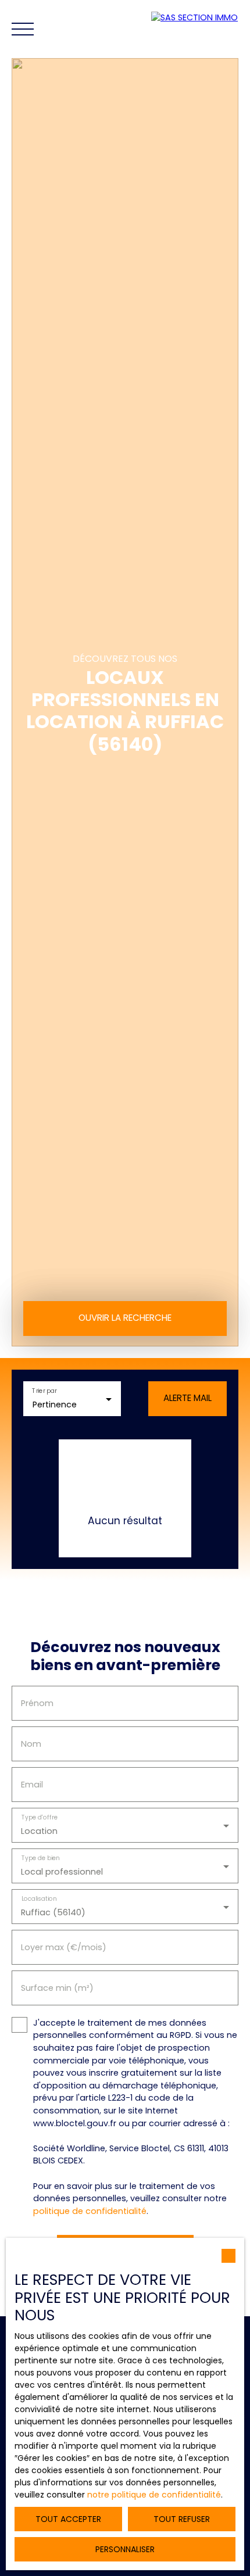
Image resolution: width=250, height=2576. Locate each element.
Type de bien (41, 1859)
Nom (31, 1744)
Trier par (44, 1391)
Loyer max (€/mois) (64, 1947)
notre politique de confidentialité (154, 2495)
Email (32, 1785)
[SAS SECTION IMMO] (198, 29)
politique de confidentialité (90, 2211)
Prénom (37, 1703)
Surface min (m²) (57, 1988)
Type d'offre (40, 1818)
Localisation (39, 1899)
